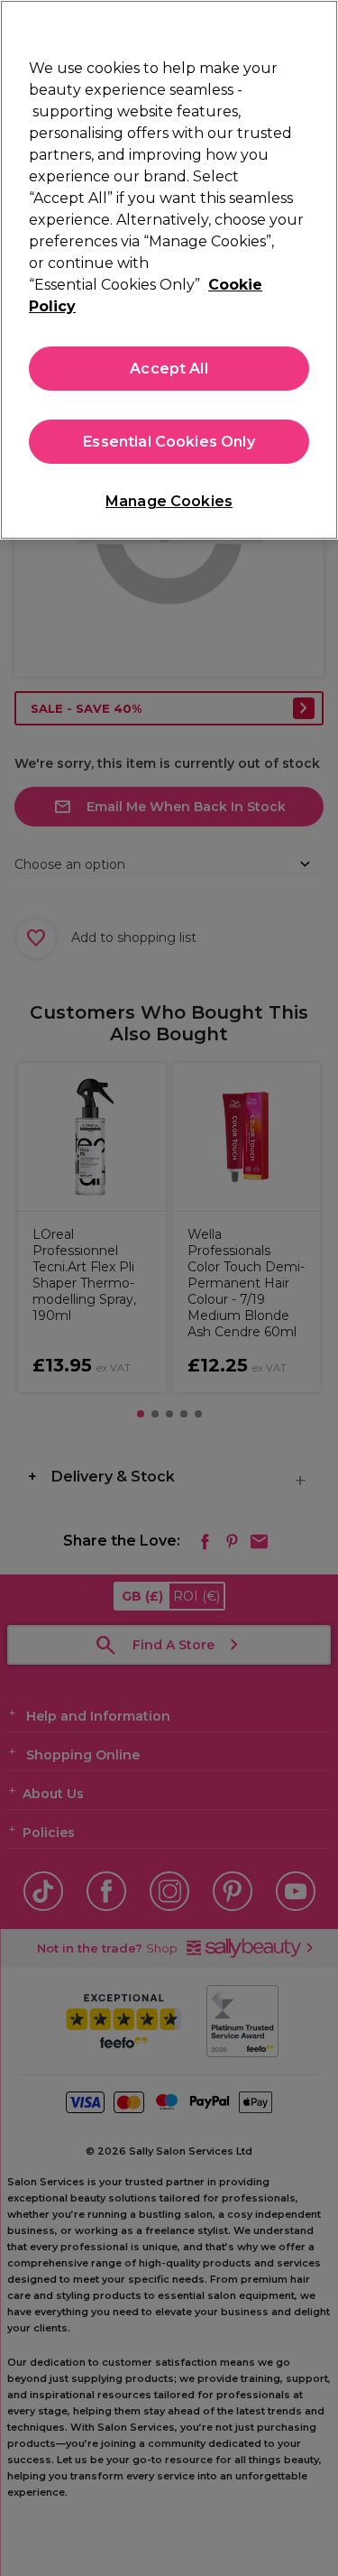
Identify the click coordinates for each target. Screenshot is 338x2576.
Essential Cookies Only (169, 442)
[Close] (316, 25)
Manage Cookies (169, 501)
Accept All (169, 369)
